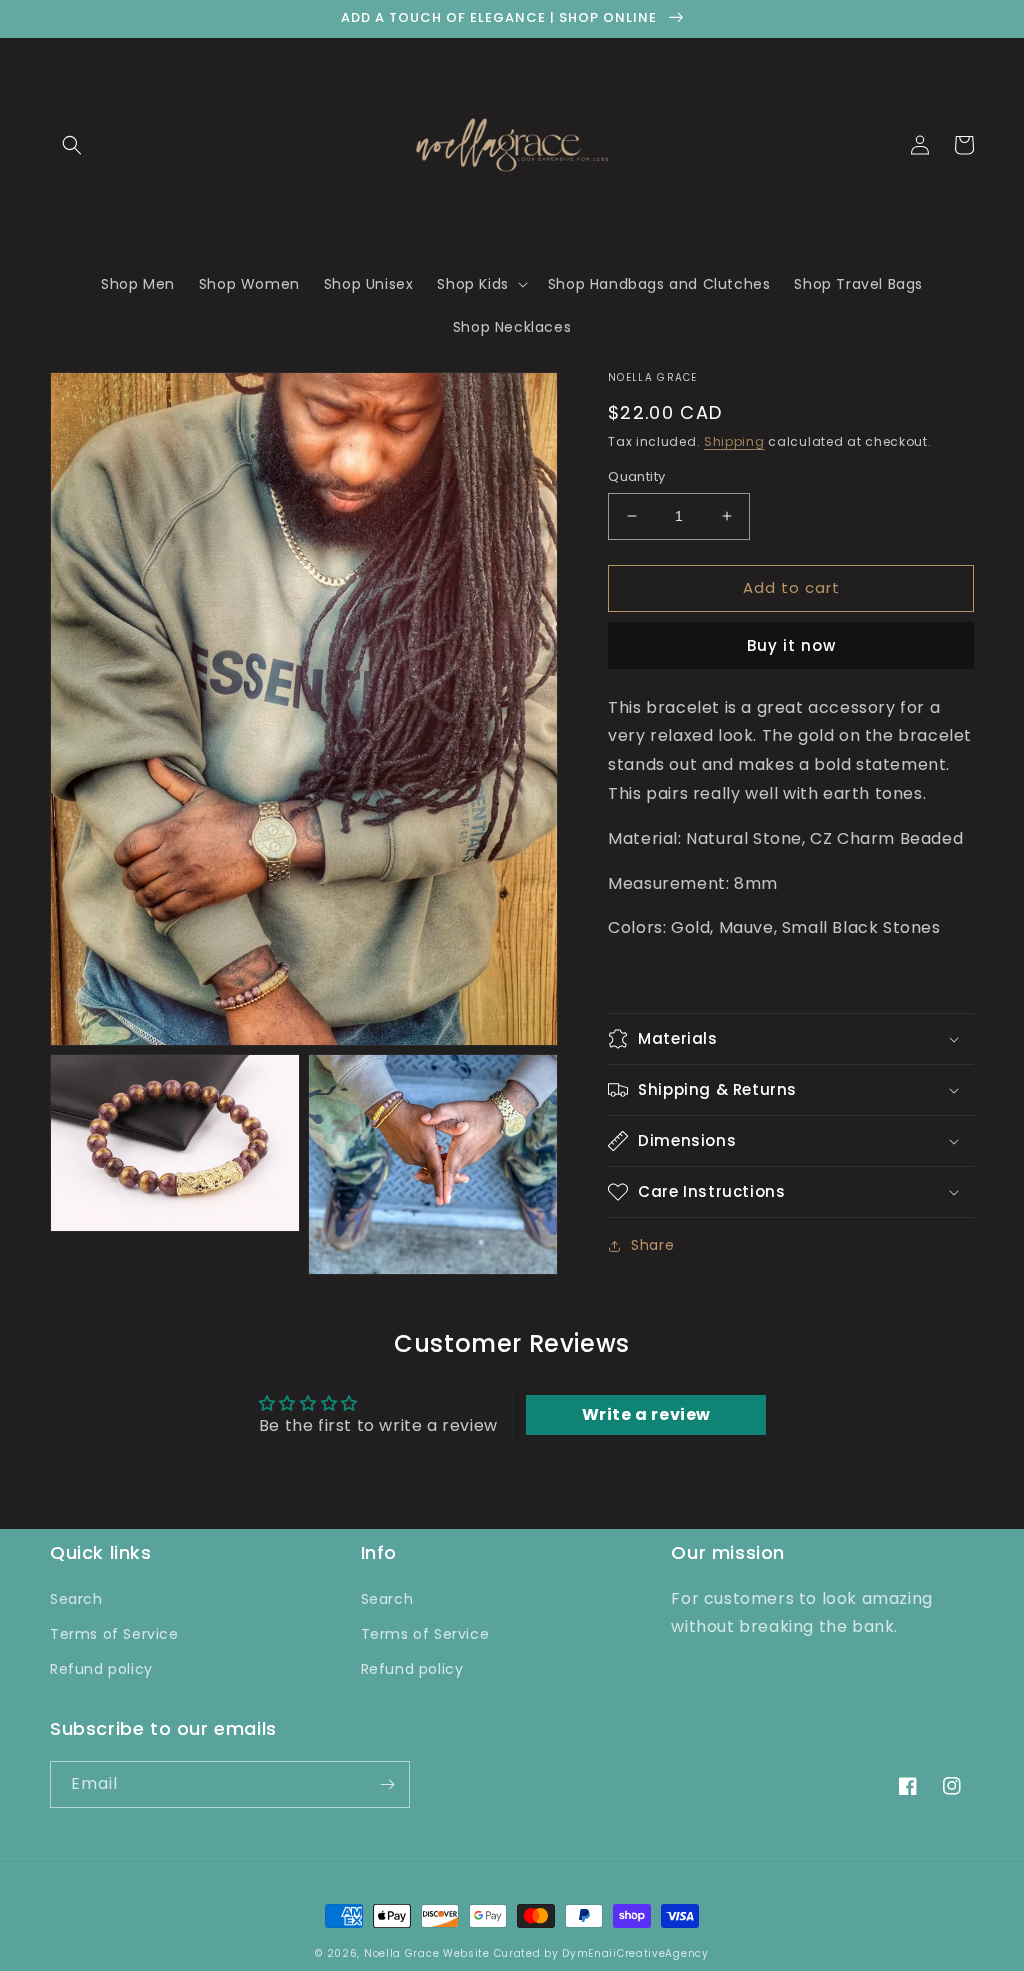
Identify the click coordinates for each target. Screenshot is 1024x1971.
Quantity (636, 476)
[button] (72, 145)
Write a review (646, 1414)
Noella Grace (401, 1953)
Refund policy (101, 1669)
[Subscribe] (387, 1784)
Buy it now (791, 645)
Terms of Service (114, 1634)
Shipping (734, 441)
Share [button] (652, 1245)
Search (76, 1599)
